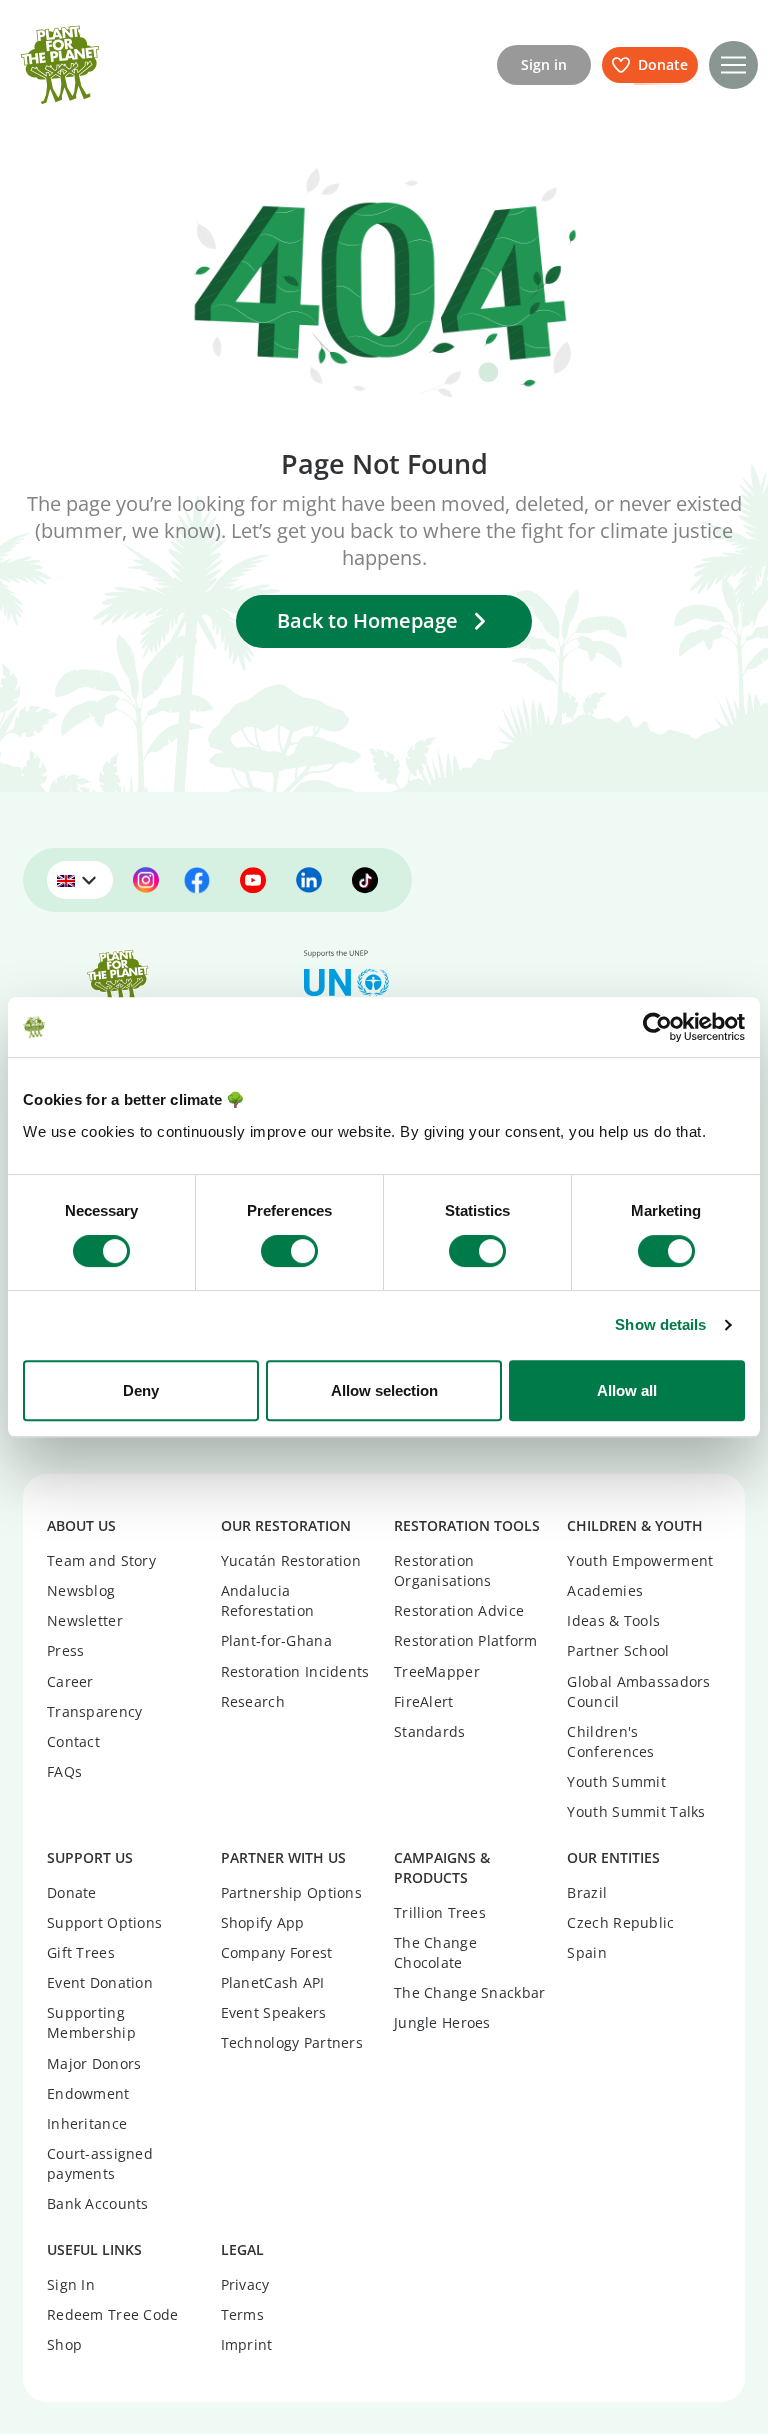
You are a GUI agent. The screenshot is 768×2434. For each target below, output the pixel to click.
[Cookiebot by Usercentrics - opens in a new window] (657, 1027)
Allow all (627, 1390)
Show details (660, 1324)
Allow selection (384, 1390)
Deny (141, 1390)
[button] (733, 65)
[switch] (289, 1251)
